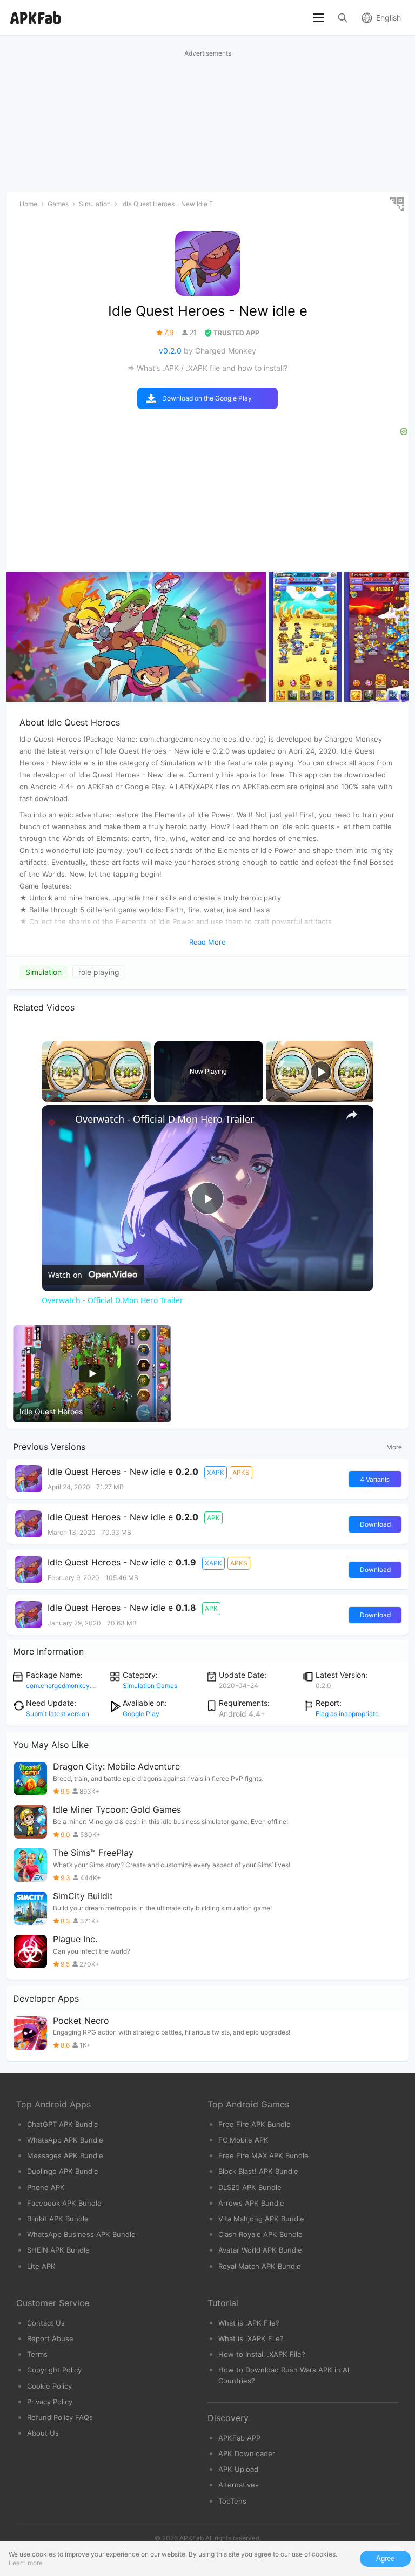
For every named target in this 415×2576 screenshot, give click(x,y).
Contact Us (46, 2323)
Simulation (43, 972)
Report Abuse (50, 2338)
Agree (385, 2558)
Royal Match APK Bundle (260, 2266)
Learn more (26, 2563)
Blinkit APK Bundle (58, 2219)
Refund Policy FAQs (60, 2417)
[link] (59, 1122)
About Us (43, 2433)
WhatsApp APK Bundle (65, 2140)
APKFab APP (239, 2438)
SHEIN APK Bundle (58, 2250)
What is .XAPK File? (251, 2338)
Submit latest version (58, 1714)
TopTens (232, 2501)
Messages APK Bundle (65, 2155)
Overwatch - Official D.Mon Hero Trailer (165, 1119)
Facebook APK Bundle (64, 2203)
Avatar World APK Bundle (260, 2250)
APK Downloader (247, 2453)
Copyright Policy (54, 2370)
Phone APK (46, 2187)
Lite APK (41, 2266)
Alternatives (239, 2485)
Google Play (141, 1714)
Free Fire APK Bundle (255, 2124)
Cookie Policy (49, 2386)
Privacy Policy (50, 2402)
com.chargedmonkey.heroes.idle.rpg (81, 1686)
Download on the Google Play (207, 398)
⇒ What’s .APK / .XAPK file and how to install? (207, 368)
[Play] (48, 1096)
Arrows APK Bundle (251, 2203)
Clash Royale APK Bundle (260, 2234)
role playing (99, 972)
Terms (37, 2354)
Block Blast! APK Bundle (258, 2171)
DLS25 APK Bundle (250, 2187)
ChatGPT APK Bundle (63, 2124)
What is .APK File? (249, 2323)
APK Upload (238, 2469)
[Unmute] (61, 1096)
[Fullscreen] (145, 1096)
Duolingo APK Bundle (63, 2171)
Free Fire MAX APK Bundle (263, 2155)
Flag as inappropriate (347, 1714)
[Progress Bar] (96, 1089)
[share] (352, 1115)
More (394, 1447)
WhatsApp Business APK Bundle (81, 2234)
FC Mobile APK (243, 2140)
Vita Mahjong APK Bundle (261, 2219)
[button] (396, 637)
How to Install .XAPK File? (262, 2354)
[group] (136, 637)
